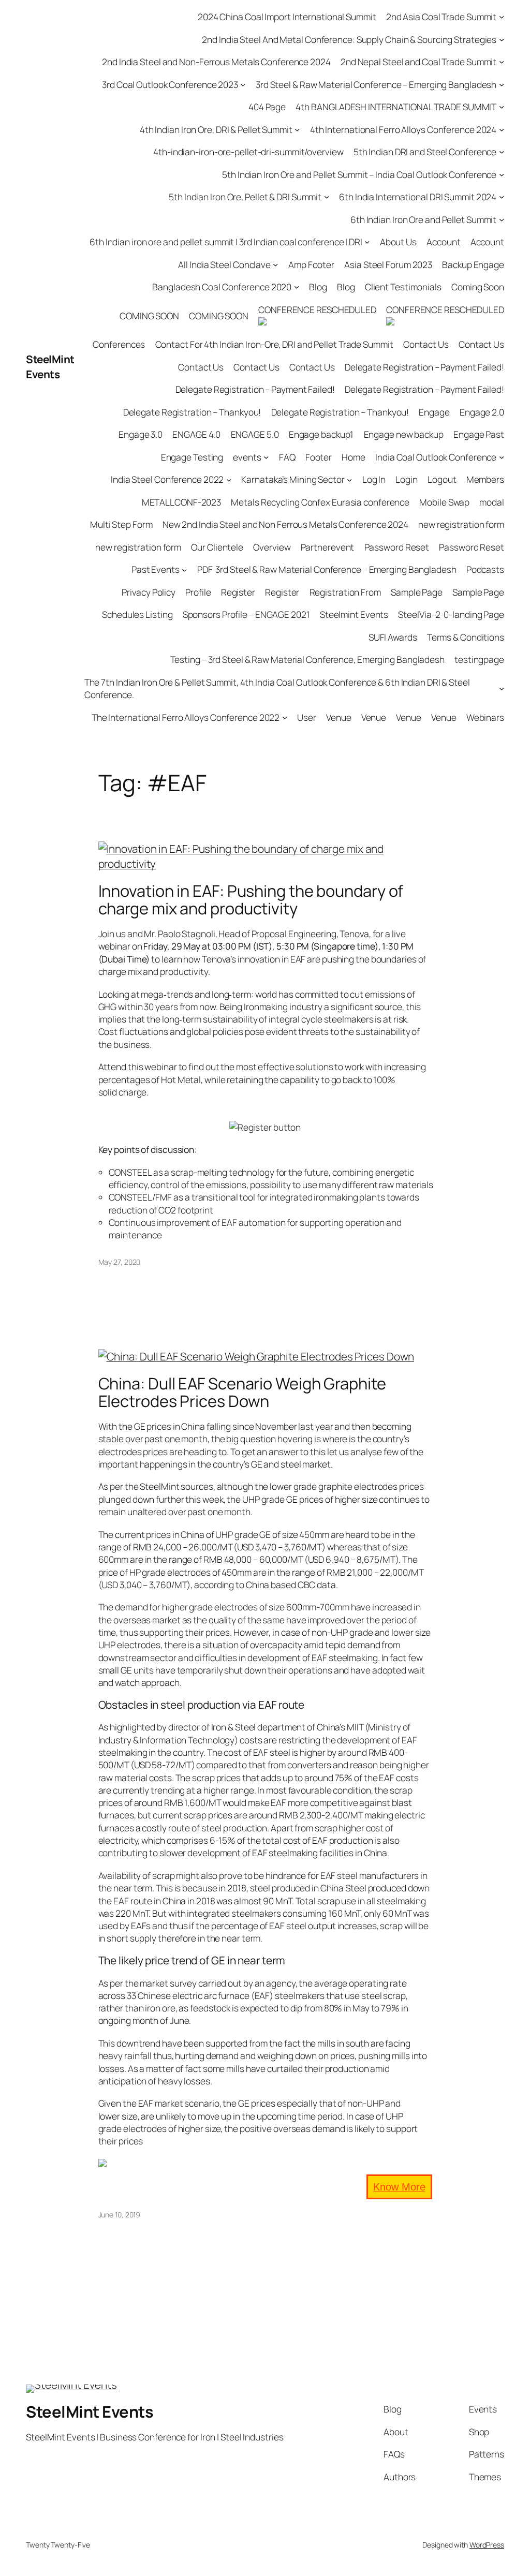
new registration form (461, 524)
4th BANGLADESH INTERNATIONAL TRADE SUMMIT (396, 107)
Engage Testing (192, 457)
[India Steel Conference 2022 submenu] (229, 479)
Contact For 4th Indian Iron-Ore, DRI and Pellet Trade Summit (274, 344)
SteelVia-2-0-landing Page (451, 614)
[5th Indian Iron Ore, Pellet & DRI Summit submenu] (327, 197)
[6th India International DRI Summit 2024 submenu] (502, 197)
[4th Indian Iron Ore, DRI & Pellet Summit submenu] (297, 129)
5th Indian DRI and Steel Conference (425, 152)
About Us (398, 242)
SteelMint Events (50, 367)
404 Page (267, 107)
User (307, 717)
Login (407, 479)
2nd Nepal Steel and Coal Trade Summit (418, 62)
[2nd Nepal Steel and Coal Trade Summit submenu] (502, 62)
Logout (442, 479)
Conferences (119, 344)
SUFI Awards (393, 637)
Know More (399, 2187)
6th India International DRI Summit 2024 (418, 197)
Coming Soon (478, 287)
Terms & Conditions (466, 637)
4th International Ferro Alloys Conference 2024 (403, 129)
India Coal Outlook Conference (436, 457)
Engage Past (479, 434)
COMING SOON (149, 316)
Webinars (485, 717)
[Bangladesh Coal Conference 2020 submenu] (297, 287)
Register (238, 592)
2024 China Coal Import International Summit (287, 17)
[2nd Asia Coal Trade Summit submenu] (502, 17)
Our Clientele (217, 547)
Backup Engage (473, 264)
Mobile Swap (444, 502)
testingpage (479, 659)
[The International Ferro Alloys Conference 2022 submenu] (285, 717)
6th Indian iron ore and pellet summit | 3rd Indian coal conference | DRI (226, 242)
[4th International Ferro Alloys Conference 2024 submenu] (502, 129)
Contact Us (426, 344)
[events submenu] (266, 457)
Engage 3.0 (141, 434)
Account (443, 242)
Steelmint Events (354, 614)
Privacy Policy (149, 592)
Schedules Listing (137, 614)
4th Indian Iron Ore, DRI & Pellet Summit (216, 129)
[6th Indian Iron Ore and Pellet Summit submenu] (502, 219)
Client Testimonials (403, 287)
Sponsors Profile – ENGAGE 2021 (246, 614)
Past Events (156, 569)
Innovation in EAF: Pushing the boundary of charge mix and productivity (251, 900)
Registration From (345, 592)
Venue (339, 717)
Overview (272, 547)
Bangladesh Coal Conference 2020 (222, 287)
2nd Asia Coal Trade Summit (441, 17)
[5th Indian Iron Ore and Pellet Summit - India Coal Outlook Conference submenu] (502, 174)
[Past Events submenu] (184, 569)
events (247, 457)
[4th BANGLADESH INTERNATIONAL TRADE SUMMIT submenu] (502, 107)
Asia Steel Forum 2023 (388, 264)
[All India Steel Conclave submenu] (275, 264)
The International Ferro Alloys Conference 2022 (186, 717)
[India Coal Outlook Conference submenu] (502, 457)
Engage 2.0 (482, 412)
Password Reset (397, 547)
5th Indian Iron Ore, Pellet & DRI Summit (245, 197)
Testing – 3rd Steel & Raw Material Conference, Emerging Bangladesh (307, 659)
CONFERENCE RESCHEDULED (317, 309)
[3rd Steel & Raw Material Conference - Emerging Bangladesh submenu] (502, 84)
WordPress (487, 2545)
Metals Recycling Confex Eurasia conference (320, 502)
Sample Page (417, 592)
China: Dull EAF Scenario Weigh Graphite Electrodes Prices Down (242, 1392)
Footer (319, 457)
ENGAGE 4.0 (196, 434)
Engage (434, 412)
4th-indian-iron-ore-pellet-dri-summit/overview (248, 152)
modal (492, 502)
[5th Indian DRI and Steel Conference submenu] (502, 152)
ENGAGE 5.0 (255, 434)
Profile (198, 592)
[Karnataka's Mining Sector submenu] (349, 479)
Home (354, 457)
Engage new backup (404, 434)
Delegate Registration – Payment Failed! (424, 367)
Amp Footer (311, 264)
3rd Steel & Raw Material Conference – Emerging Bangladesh (376, 84)
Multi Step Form (121, 524)
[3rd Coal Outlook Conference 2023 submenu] (243, 84)
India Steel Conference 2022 (167, 479)
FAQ (287, 457)
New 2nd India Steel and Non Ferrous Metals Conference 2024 (285, 524)
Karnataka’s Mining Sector (293, 479)
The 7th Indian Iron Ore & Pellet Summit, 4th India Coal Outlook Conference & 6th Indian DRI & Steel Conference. (277, 688)
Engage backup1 (321, 434)
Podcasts (485, 569)
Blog (318, 287)
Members (485, 479)
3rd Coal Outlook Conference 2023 (170, 84)
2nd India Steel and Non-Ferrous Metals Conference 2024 (216, 62)
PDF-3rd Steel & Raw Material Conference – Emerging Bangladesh (327, 569)
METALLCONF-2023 (182, 502)
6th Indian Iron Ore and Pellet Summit (423, 219)
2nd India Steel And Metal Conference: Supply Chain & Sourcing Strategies (349, 39)
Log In (374, 479)
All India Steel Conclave (224, 264)
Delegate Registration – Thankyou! (192, 412)
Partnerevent (328, 547)
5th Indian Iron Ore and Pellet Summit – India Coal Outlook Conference (359, 174)
